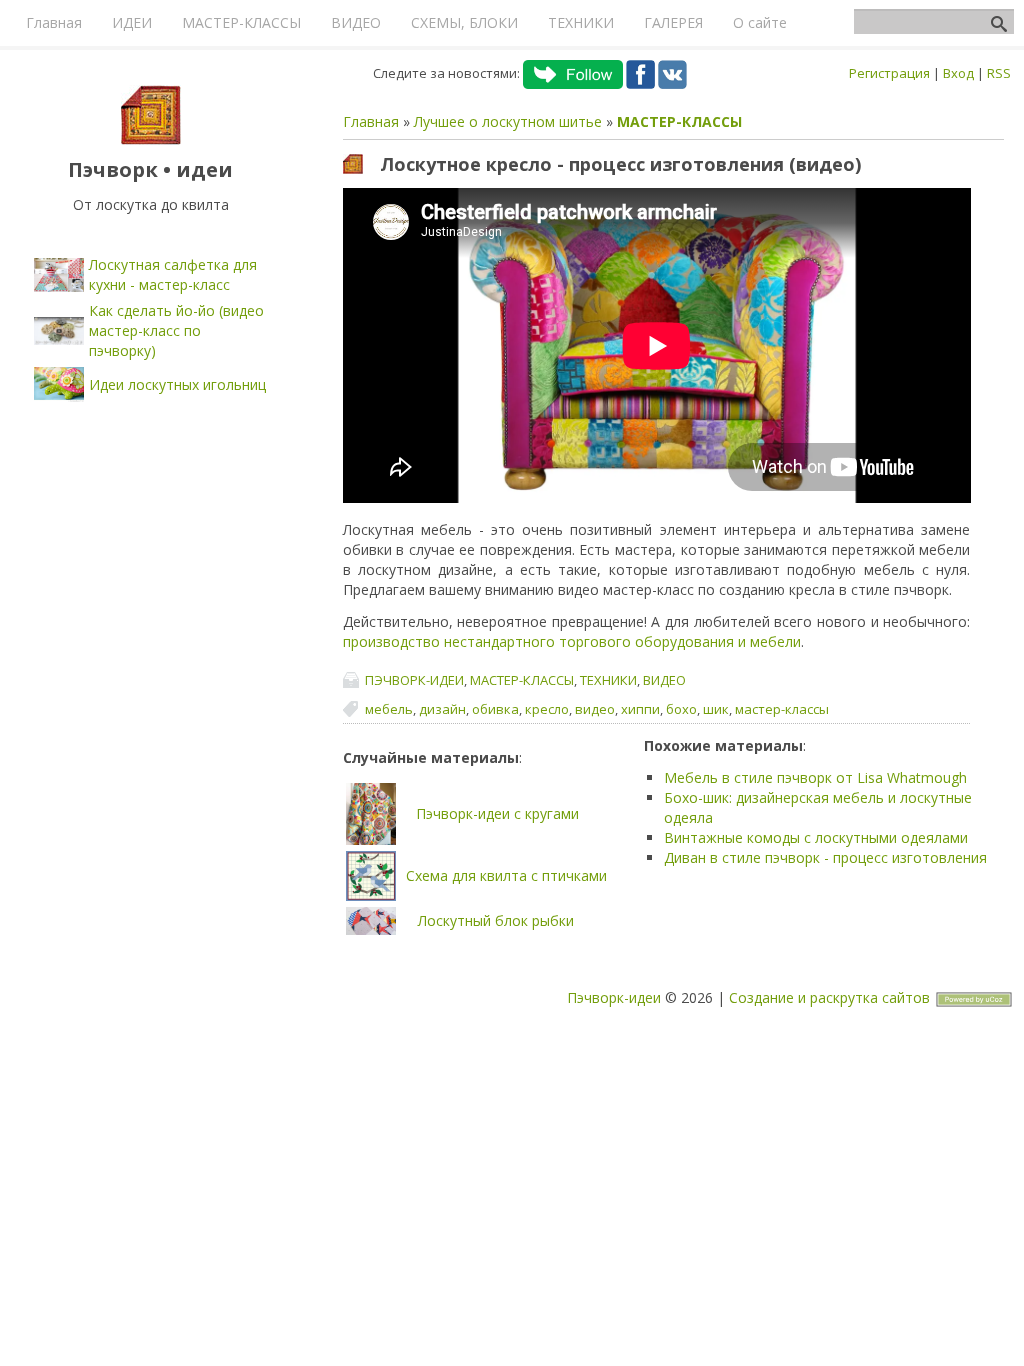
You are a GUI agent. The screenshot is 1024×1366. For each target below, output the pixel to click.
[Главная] (151, 139)
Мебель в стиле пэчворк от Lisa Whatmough (815, 777)
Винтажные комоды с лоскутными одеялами (816, 837)
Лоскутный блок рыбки (496, 920)
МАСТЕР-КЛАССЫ (679, 121)
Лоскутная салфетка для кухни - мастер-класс (173, 274)
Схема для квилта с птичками (506, 875)
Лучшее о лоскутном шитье (508, 121)
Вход (958, 73)
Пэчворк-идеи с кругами (497, 813)
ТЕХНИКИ (608, 680)
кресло (547, 709)
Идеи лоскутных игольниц (177, 384)
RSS (999, 73)
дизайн (442, 709)
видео (595, 709)
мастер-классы (782, 709)
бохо (681, 709)
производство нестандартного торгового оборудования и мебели (572, 641)
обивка (495, 709)
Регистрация (889, 73)
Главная (371, 121)
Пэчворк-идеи (614, 997)
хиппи (640, 709)
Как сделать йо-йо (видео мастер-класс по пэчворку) (176, 330)
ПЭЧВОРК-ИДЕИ (414, 680)
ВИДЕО (664, 680)
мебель (389, 709)
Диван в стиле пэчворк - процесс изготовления (825, 857)
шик (716, 709)
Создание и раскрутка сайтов (829, 997)
